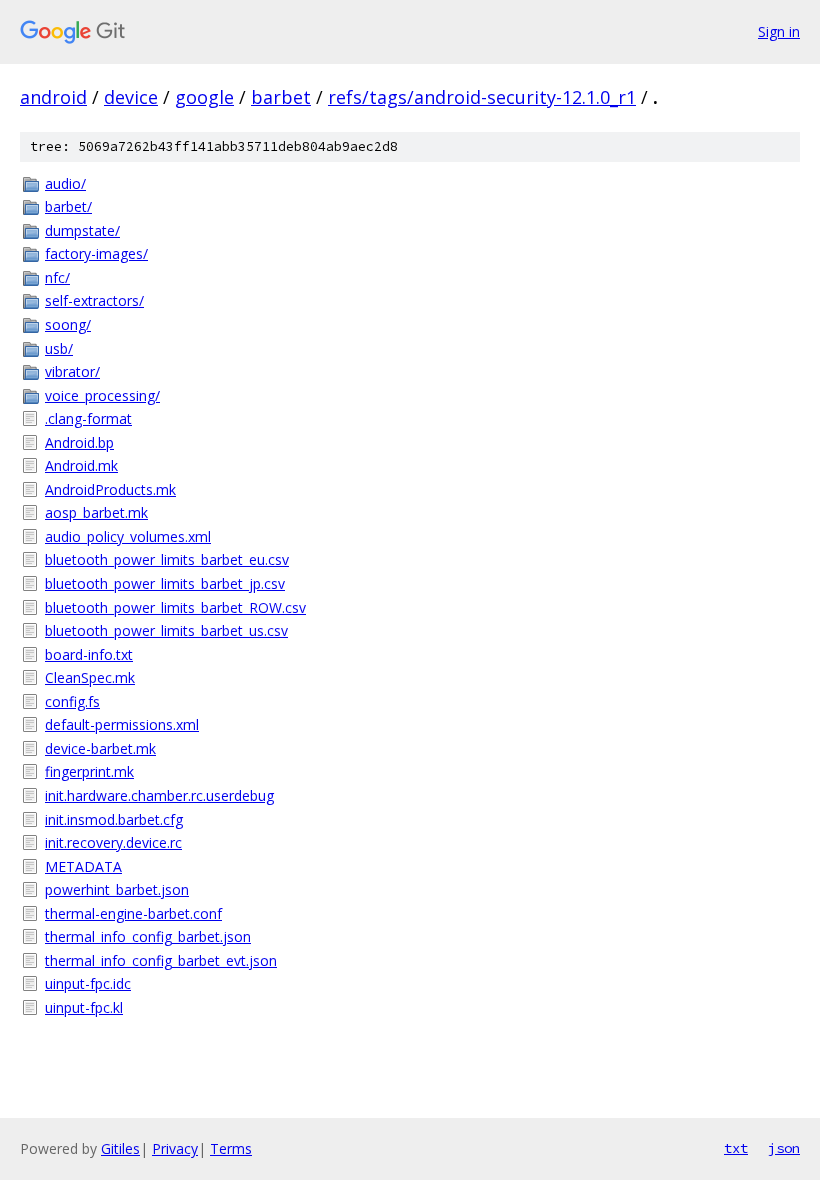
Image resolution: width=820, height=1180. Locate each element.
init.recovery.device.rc (113, 842)
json (784, 1148)
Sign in (779, 31)
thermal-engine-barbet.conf (133, 913)
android (53, 97)
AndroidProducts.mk (110, 489)
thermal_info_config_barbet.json (148, 936)
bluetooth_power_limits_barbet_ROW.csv (175, 607)
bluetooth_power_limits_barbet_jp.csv (165, 583)
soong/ (68, 324)
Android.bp (79, 442)
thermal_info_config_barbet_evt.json (161, 960)
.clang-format (88, 418)
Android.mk (81, 465)
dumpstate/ (82, 230)
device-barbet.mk (100, 748)
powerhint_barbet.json (117, 889)
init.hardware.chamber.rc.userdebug (159, 795)
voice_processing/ (102, 395)
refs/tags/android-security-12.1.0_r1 (482, 97)
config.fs (72, 701)
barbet (281, 97)
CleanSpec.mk (90, 677)
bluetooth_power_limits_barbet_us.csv (166, 630)
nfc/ (57, 277)
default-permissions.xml (122, 724)
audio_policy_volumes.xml (128, 536)
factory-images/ (96, 253)
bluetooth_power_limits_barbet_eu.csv (167, 559)
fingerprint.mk (89, 771)
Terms (231, 1148)
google (204, 97)
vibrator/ (72, 371)
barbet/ (68, 206)
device (131, 97)
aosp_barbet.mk (96, 512)
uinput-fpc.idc (88, 983)
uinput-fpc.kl (84, 1007)
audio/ (65, 183)
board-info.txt (89, 654)
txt (736, 1148)
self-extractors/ (94, 300)
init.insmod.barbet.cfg (114, 819)
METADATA (83, 866)
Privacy (175, 1148)
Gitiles (120, 1148)
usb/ (59, 348)
